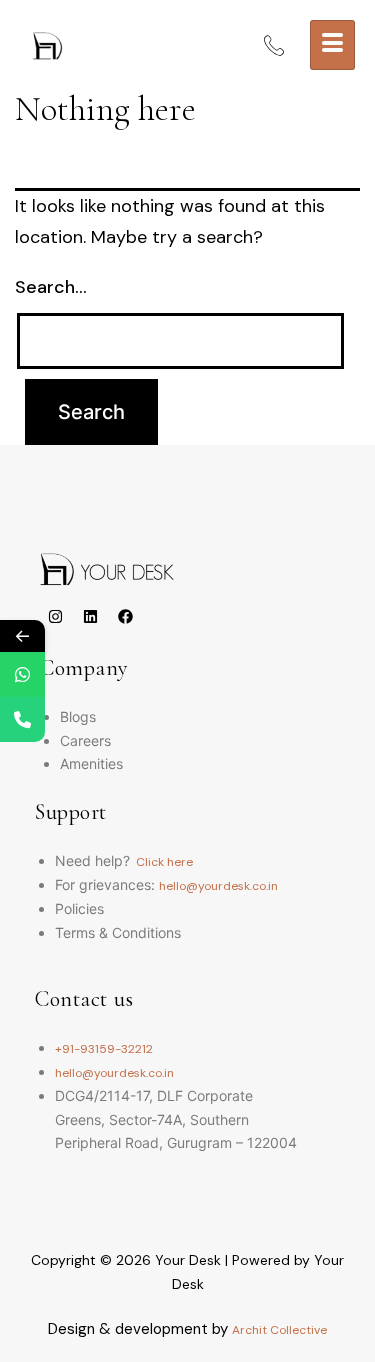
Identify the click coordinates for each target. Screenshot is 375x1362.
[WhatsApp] (22, 674)
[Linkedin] (90, 617)
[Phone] (22, 719)
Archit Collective (279, 1330)
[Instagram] (55, 617)
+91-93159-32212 (104, 1049)
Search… (51, 287)
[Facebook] (125, 617)
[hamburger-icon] (332, 45)
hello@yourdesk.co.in (218, 886)
